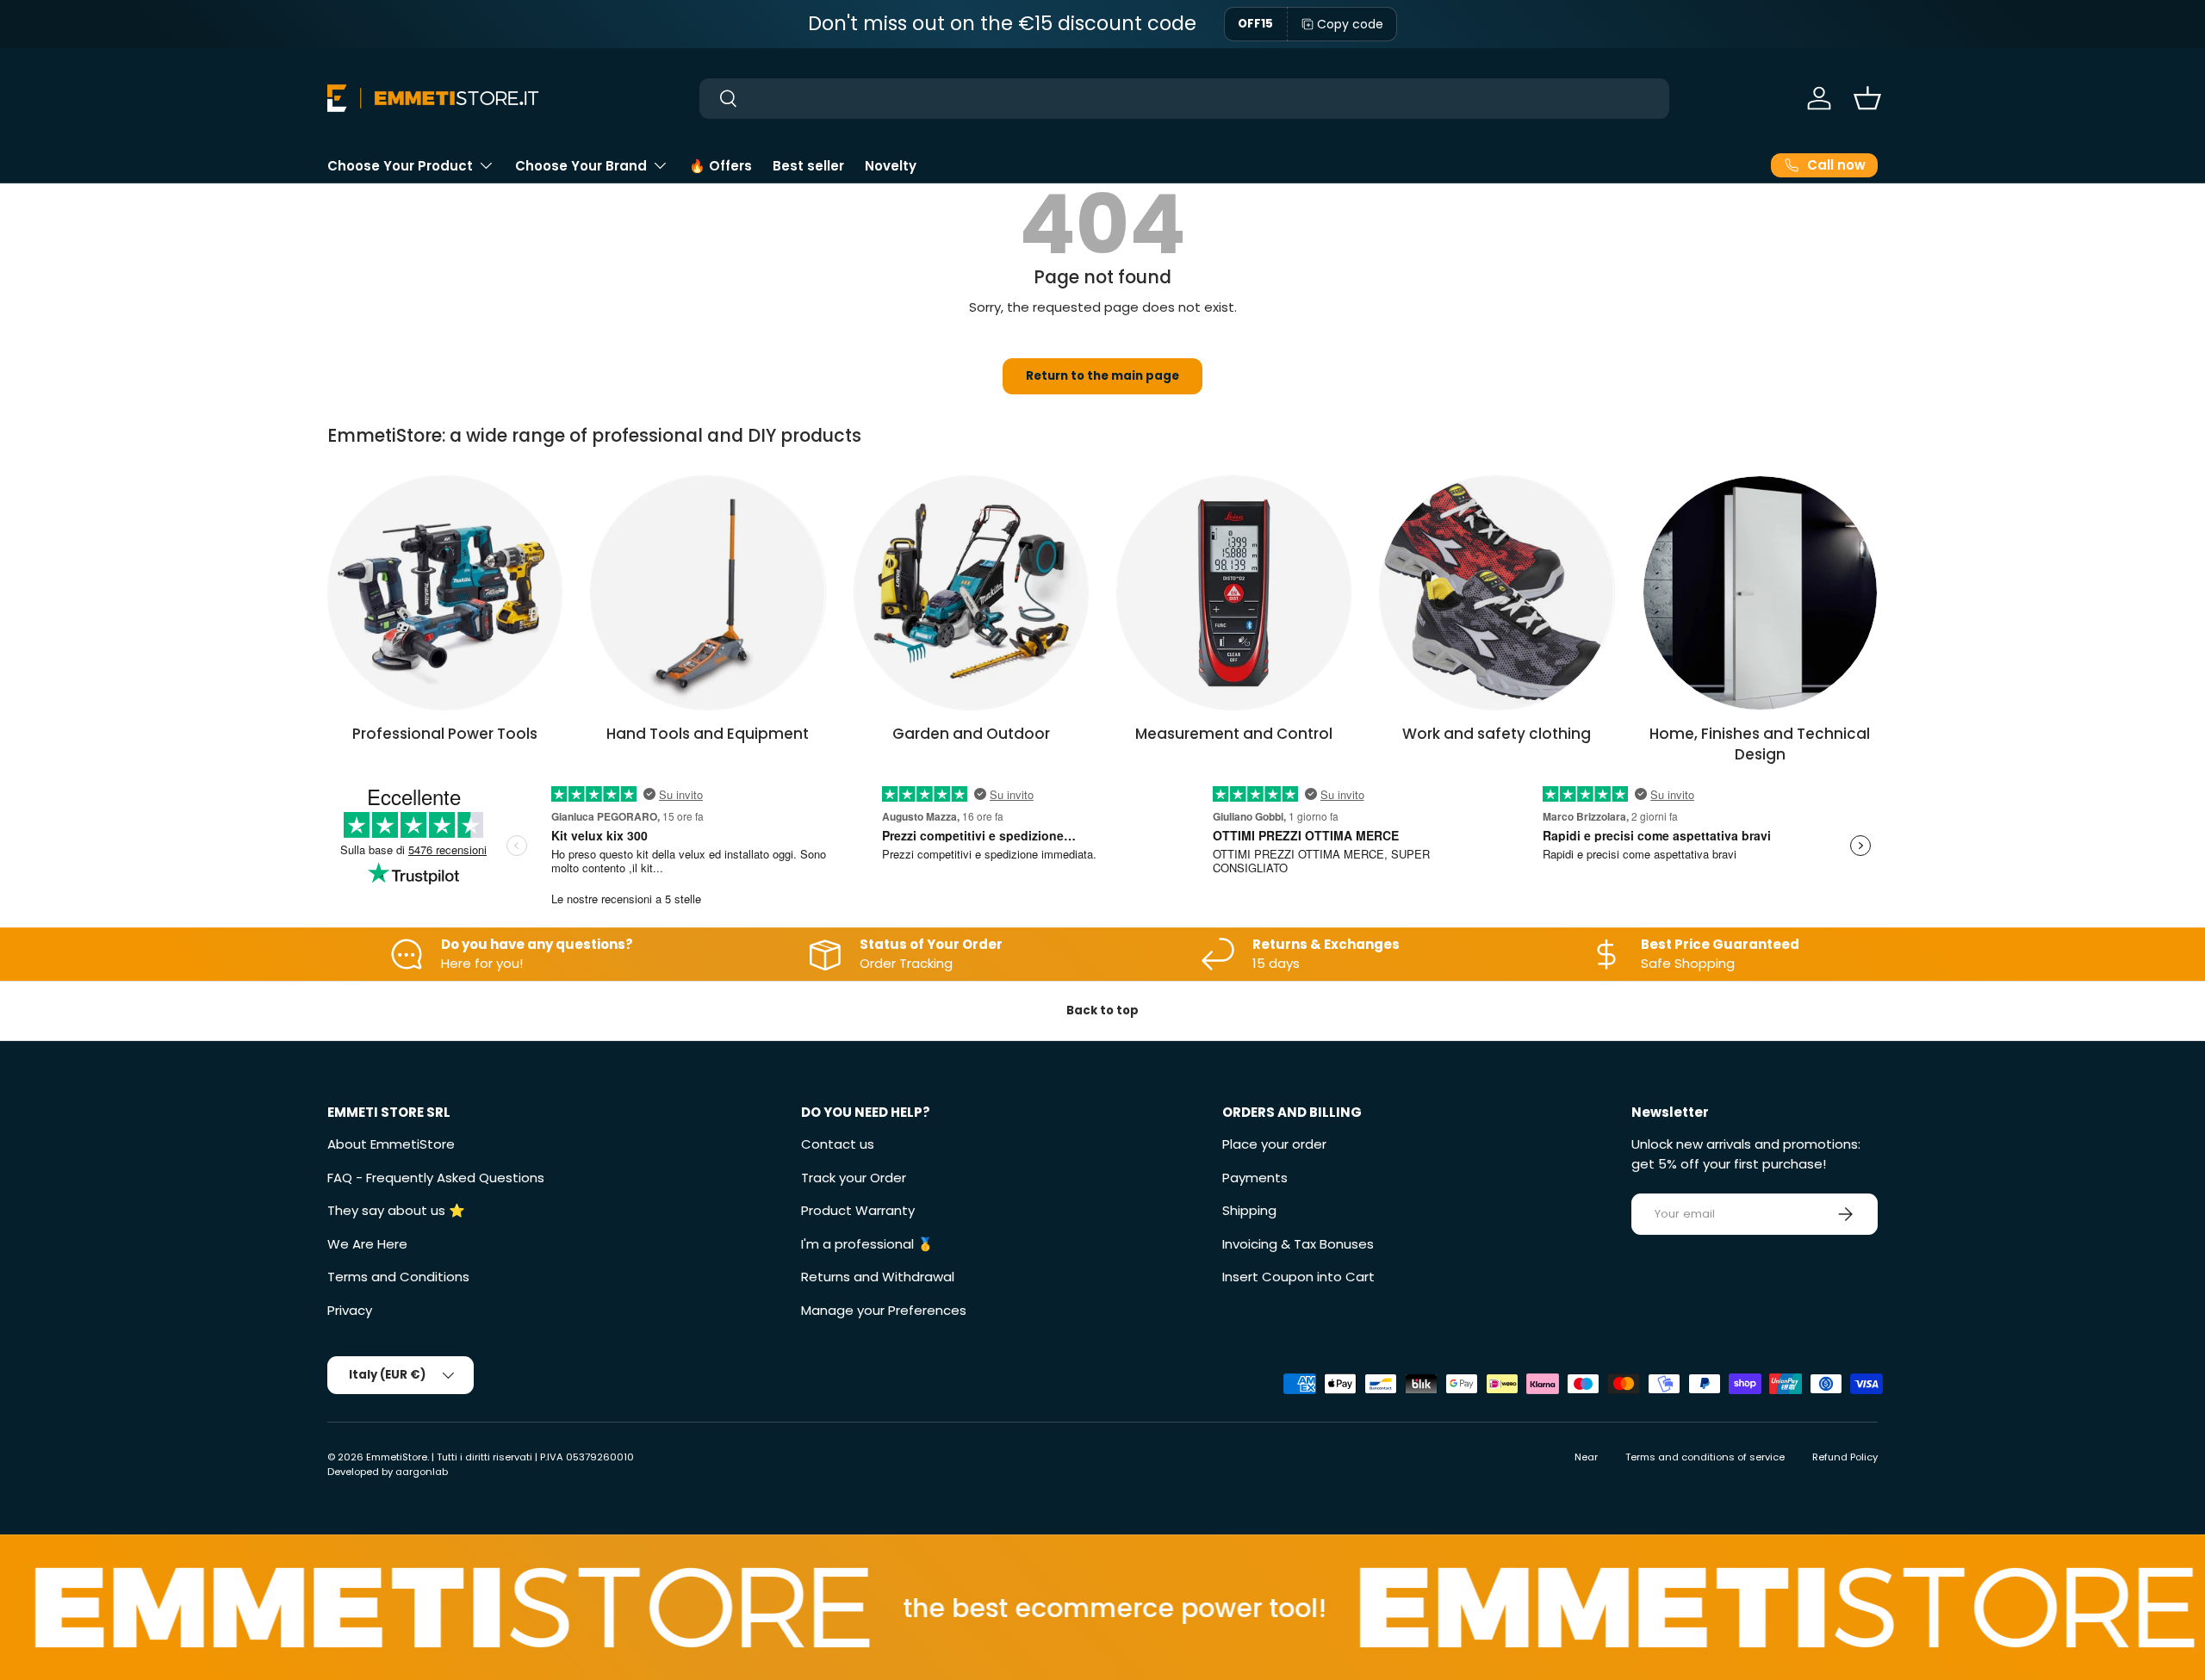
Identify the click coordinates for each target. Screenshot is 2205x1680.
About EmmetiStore (391, 1144)
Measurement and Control (1234, 734)
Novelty (891, 166)
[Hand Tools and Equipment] (708, 593)
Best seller (808, 166)
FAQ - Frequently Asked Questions (436, 1178)
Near (1586, 1457)
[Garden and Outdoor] (971, 593)
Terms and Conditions (398, 1277)
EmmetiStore (397, 1457)
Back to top (1102, 1010)
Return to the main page (1102, 376)
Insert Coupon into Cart (1298, 1277)
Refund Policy (1845, 1457)
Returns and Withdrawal (878, 1277)
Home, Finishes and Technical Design (1760, 744)
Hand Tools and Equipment (708, 734)
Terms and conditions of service (1705, 1457)
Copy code (1350, 24)
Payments (1255, 1178)
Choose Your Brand (581, 166)
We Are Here (367, 1244)
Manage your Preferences (884, 1310)
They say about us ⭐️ (396, 1210)
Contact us (838, 1144)
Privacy (350, 1310)
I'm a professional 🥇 (867, 1244)
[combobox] (1185, 99)
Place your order (1274, 1144)
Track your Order (854, 1178)
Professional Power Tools (445, 734)
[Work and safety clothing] (1497, 593)
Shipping (1249, 1210)
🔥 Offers (721, 166)
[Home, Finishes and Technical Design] (1760, 593)
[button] (1867, 98)
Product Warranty (858, 1210)
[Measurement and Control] (1234, 593)
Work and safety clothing (1497, 734)
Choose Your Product (400, 166)
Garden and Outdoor (971, 734)
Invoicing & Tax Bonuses (1298, 1244)
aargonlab (422, 1472)
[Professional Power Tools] (445, 593)
